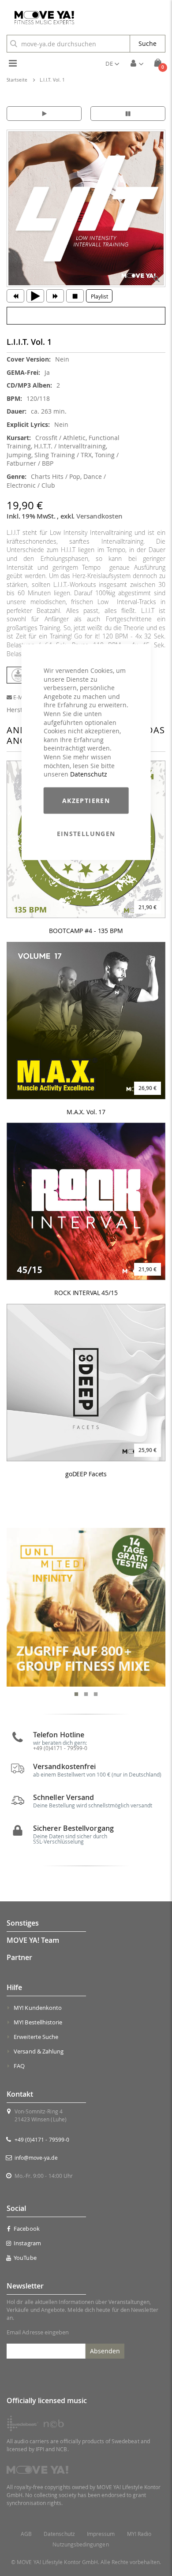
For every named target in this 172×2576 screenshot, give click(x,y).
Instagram (27, 2243)
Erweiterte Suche (36, 2037)
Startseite (17, 80)
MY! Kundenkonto (38, 2008)
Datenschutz (89, 774)
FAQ (19, 2066)
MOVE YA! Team (33, 1940)
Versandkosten (99, 516)
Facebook (27, 2229)
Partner (19, 1957)
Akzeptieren (86, 800)
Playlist (99, 296)
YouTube (25, 2258)
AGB (26, 2534)
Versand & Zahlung (39, 2051)
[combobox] (68, 44)
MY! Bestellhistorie (38, 2022)
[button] (112, 63)
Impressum (101, 2534)
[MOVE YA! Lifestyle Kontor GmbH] (41, 18)
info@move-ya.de (36, 2158)
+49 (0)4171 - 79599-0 (42, 2139)
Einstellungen (86, 833)
